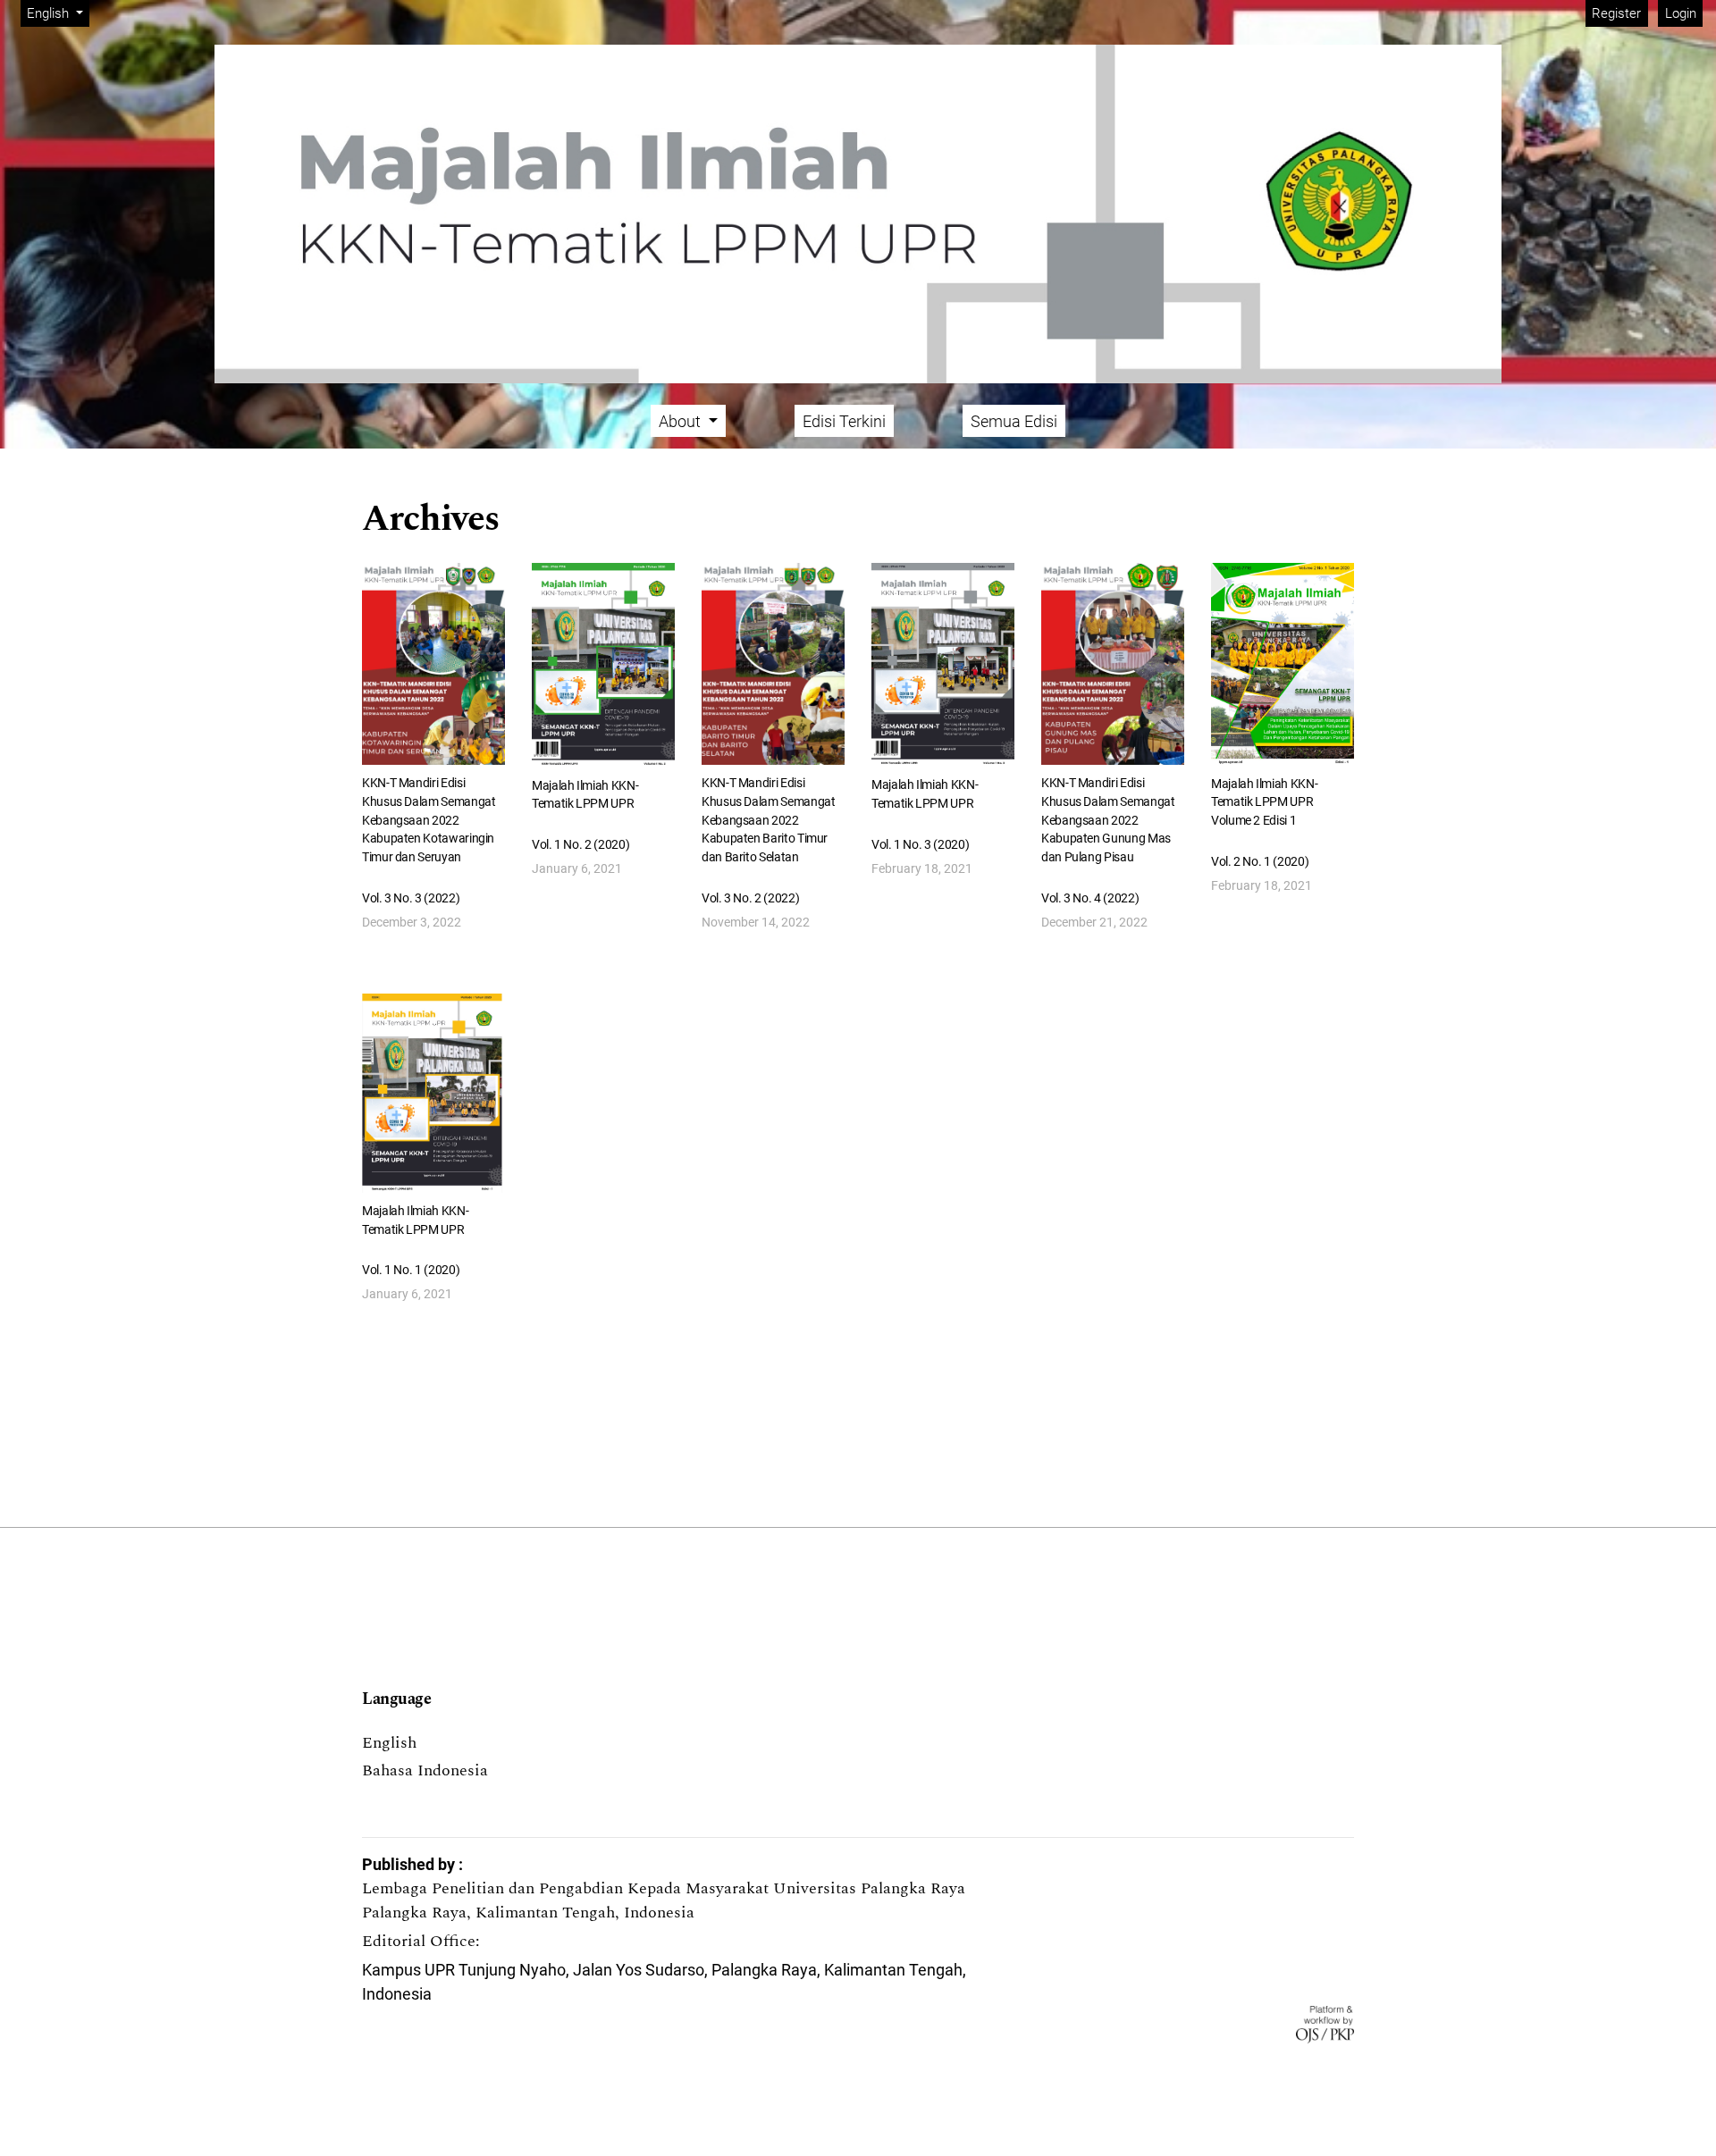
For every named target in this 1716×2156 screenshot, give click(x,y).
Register (1616, 13)
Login (1681, 13)
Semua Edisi (1014, 421)
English (389, 1743)
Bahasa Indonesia (425, 1770)
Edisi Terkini (844, 421)
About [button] (681, 421)
